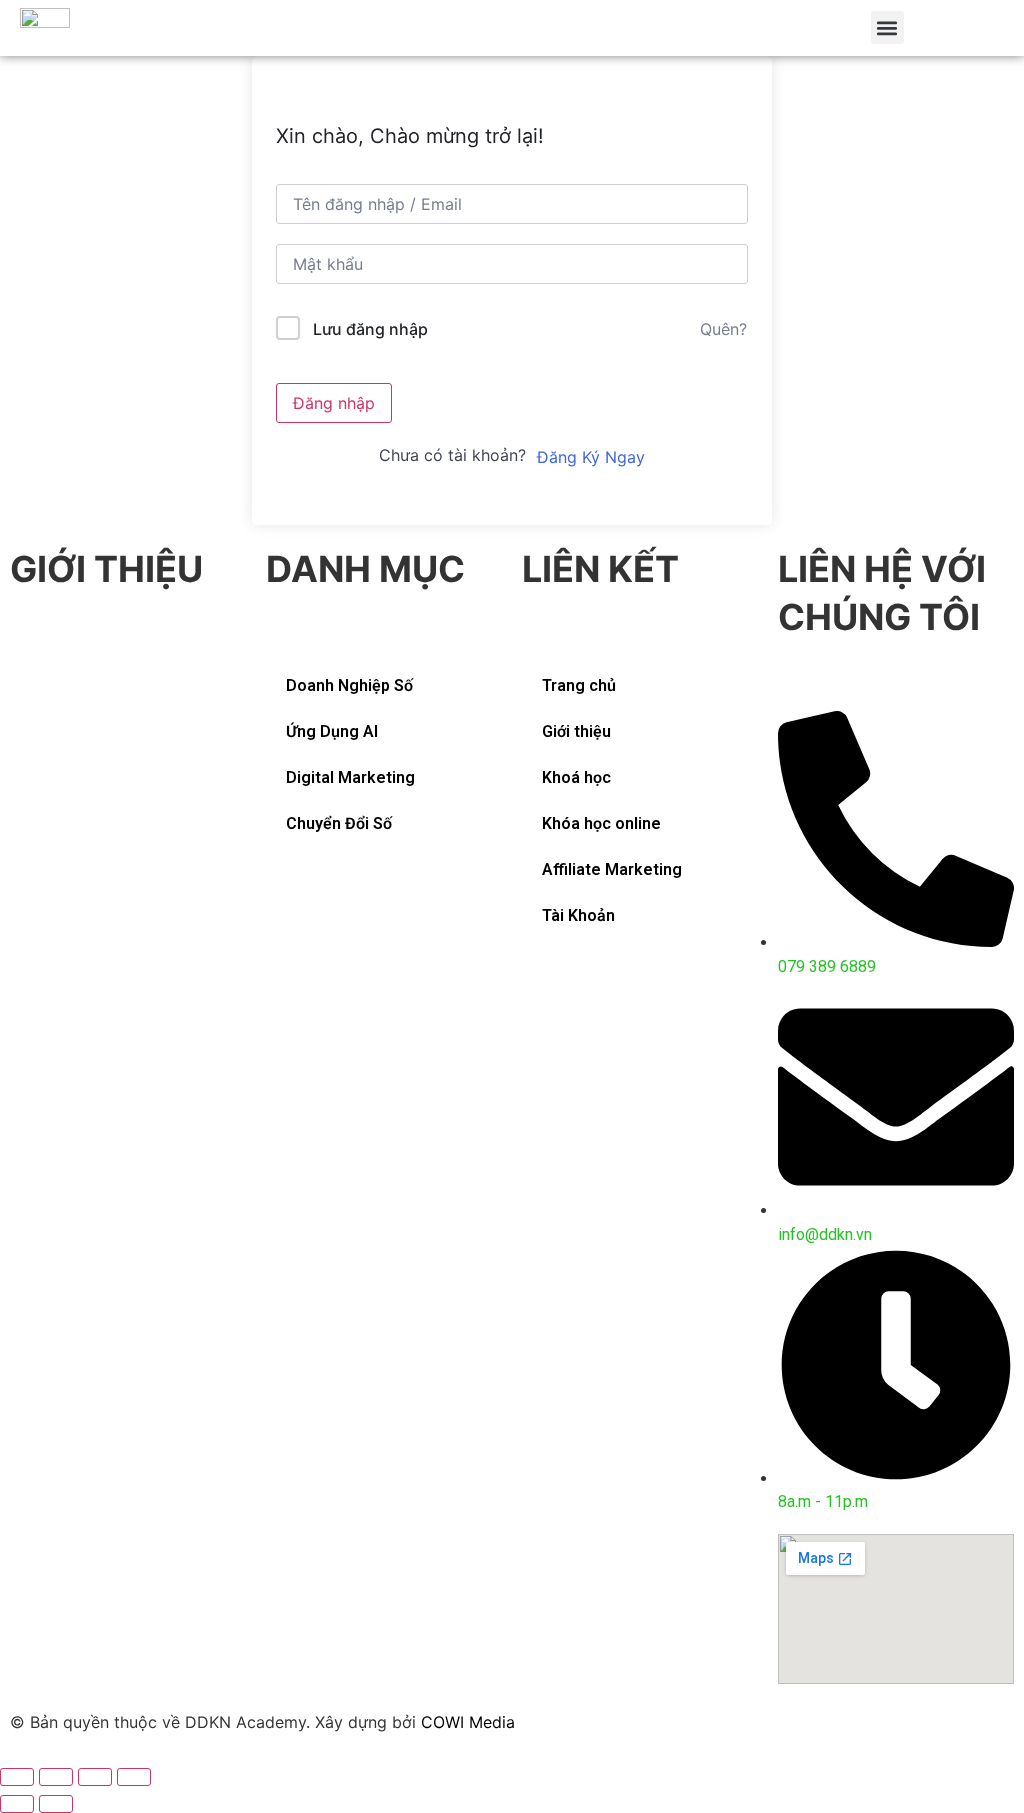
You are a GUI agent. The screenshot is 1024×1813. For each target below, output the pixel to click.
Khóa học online (601, 823)
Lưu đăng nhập (370, 329)
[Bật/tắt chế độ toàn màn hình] (95, 1777)
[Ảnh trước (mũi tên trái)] (17, 1804)
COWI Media (468, 1722)
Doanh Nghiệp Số (349, 685)
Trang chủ (579, 685)
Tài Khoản (578, 915)
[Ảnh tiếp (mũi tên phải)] (56, 1804)
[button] (887, 27)
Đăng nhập (334, 403)
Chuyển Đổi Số (339, 823)
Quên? (723, 329)
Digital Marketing (350, 777)
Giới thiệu (576, 731)
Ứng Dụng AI (332, 731)
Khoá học (576, 777)
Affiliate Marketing (612, 869)
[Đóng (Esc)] (17, 1777)
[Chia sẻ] (56, 1777)
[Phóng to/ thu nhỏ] (134, 1777)
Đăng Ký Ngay (591, 457)
